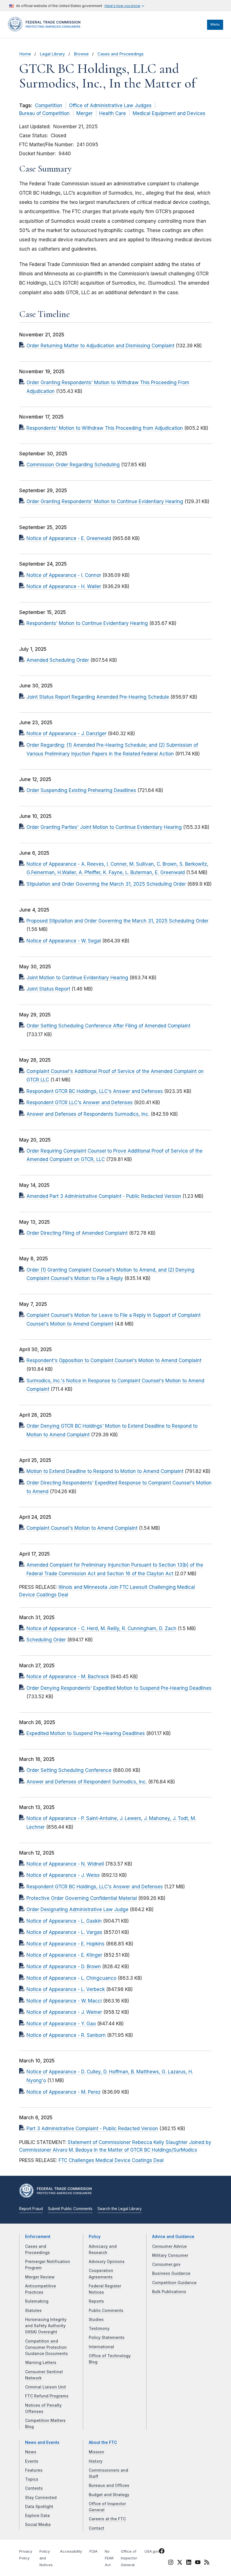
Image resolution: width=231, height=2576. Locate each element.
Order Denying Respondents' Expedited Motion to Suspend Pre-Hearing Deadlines (119, 1688)
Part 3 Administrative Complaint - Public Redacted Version (92, 2129)
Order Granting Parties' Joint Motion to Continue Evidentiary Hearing (104, 827)
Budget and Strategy (109, 2495)
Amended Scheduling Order (58, 660)
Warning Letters (41, 2363)
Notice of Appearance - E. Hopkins (65, 1944)
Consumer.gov (166, 2264)
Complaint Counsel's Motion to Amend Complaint (82, 1528)
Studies (96, 2319)
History (96, 2461)
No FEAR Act (109, 2558)
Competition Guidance (174, 2283)
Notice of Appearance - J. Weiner (64, 2012)
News (31, 2452)
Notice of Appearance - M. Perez (64, 2092)
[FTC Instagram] (171, 2563)
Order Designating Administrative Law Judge (77, 1909)
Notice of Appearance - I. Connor (64, 575)
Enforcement (38, 2237)
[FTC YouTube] (198, 2563)
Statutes (33, 2310)
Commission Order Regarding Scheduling (73, 465)
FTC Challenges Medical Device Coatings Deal (111, 2160)
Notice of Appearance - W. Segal (64, 941)
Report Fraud (31, 2209)
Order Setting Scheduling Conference (69, 1770)
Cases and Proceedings (121, 54)
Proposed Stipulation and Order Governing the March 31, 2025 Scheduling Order (117, 921)
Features (34, 2470)
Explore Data (37, 2516)
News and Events (42, 2442)
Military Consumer (170, 2255)
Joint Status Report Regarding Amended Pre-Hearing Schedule (98, 697)
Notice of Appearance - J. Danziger (66, 734)
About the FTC (103, 2442)
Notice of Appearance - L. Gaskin (64, 1921)
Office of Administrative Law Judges (110, 105)
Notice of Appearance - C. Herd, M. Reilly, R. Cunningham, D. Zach (101, 1628)
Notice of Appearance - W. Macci (64, 2001)
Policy (95, 2237)
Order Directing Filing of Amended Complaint (77, 1233)
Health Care (113, 113)
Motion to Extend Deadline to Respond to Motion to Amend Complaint (105, 1471)
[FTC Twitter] (180, 2562)
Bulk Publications (169, 2292)
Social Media (38, 2525)
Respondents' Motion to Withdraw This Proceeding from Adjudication (105, 428)
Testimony (99, 2328)
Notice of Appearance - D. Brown (64, 1967)
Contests (34, 2488)
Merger (85, 113)
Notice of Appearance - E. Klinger (64, 1955)
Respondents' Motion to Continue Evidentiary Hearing (87, 623)
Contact (96, 2528)
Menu (215, 24)
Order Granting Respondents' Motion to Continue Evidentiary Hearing (105, 501)
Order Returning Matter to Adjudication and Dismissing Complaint (100, 346)
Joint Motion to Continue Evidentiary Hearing (77, 978)
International (101, 2347)
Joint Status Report (48, 989)
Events (32, 2461)
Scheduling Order (46, 1640)
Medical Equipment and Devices (169, 113)
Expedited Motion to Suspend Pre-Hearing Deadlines (86, 1733)
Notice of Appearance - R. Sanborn (66, 2035)
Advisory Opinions (107, 2262)
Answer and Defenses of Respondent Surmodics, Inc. (87, 1782)
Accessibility (71, 2551)
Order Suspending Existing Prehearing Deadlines (81, 790)
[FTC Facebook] (162, 2552)
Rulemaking (37, 2301)
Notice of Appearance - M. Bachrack (68, 1677)
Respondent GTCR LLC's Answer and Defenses (80, 1103)
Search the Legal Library (120, 2209)
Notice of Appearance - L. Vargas (64, 1932)
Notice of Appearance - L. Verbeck (66, 1989)
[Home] (46, 30)
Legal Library (52, 54)
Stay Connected (41, 2498)
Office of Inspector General (129, 2558)
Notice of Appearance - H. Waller (64, 586)
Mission (96, 2452)
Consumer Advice (169, 2246)
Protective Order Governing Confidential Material (82, 1898)
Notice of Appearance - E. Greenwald (69, 538)
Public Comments (106, 2310)
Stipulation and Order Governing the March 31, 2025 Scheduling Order (106, 884)
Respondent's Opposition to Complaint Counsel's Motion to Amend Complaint (114, 1360)
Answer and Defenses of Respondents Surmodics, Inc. (88, 1114)
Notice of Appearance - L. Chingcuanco (71, 1978)
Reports (96, 2301)
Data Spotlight (39, 2507)
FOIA (93, 2551)
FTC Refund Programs (47, 2396)
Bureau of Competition (44, 113)
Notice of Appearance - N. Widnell (65, 1864)
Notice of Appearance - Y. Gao (61, 2024)
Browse (81, 54)
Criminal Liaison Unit (45, 2387)
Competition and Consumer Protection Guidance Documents (46, 2347)
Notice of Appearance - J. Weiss (63, 1875)
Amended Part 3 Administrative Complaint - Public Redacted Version (104, 1196)
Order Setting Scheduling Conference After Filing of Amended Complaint (108, 1026)
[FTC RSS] (207, 2563)
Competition (49, 105)
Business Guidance (171, 2273)
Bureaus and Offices (109, 2485)
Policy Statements (107, 2337)
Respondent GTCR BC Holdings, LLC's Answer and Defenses (95, 1091)
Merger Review (40, 2277)
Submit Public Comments (70, 2209)
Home (25, 54)
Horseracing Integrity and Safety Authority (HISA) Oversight (46, 2326)
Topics (32, 2479)
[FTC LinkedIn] (189, 2563)
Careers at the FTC (107, 2519)
